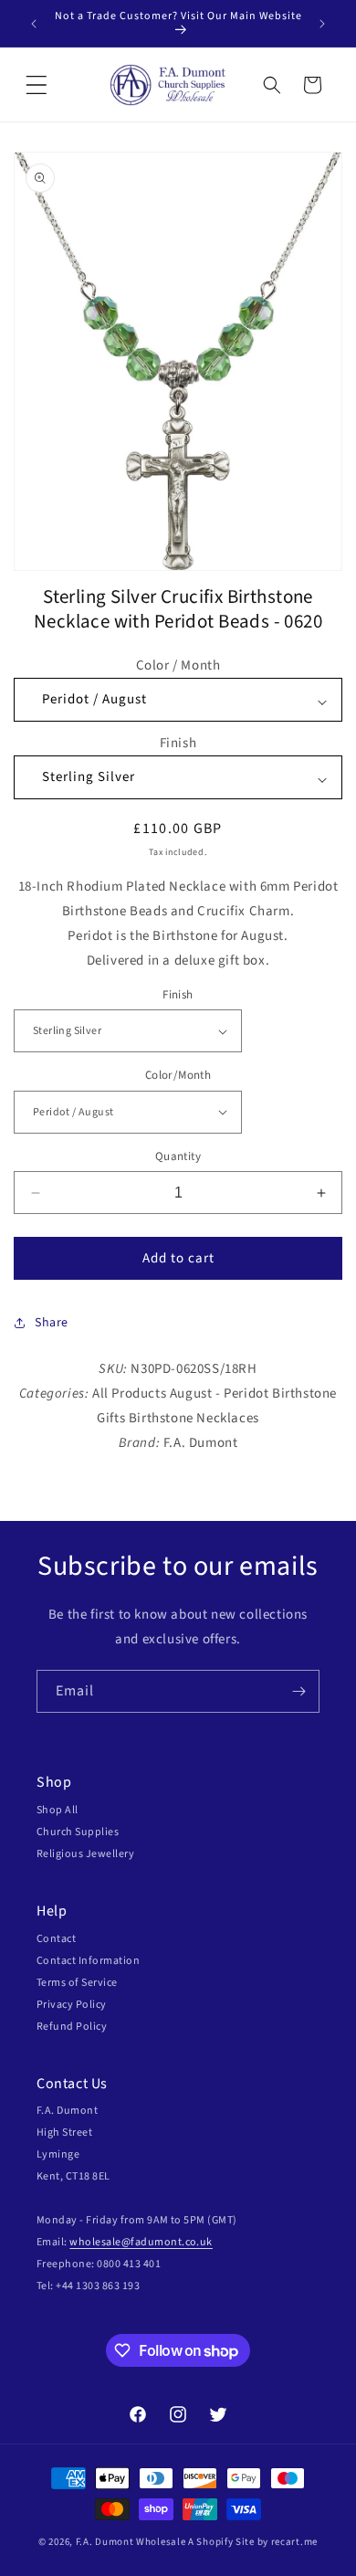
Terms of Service (77, 1983)
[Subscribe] (298, 1691)
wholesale (95, 2242)
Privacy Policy (72, 2005)
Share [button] (52, 1323)
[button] (37, 85)
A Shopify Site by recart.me (253, 2542)
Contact (56, 1939)
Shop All (58, 1810)
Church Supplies (78, 1832)
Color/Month (178, 1075)
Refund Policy (72, 2027)
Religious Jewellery (85, 1854)
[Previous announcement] (34, 24)
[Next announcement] (322, 24)
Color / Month (178, 665)
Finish (178, 743)
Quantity (178, 1156)
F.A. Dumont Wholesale (131, 2542)
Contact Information (88, 1961)
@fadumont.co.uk (167, 2242)
